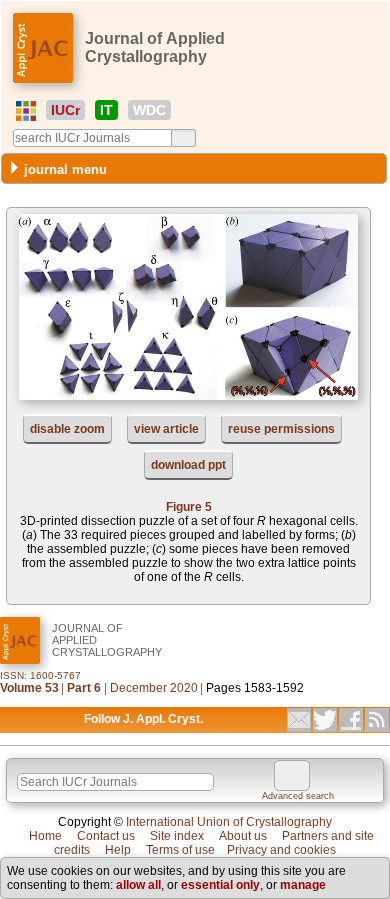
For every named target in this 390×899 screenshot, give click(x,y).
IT (106, 110)
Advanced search (298, 796)
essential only (220, 885)
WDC (149, 110)
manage (303, 885)
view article (166, 429)
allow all (138, 885)
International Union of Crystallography (229, 822)
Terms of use (180, 850)
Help (118, 850)
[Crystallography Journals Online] (26, 111)
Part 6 (84, 688)
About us (243, 836)
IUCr (65, 110)
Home (45, 836)
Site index (177, 836)
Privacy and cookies (281, 850)
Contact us (106, 836)
